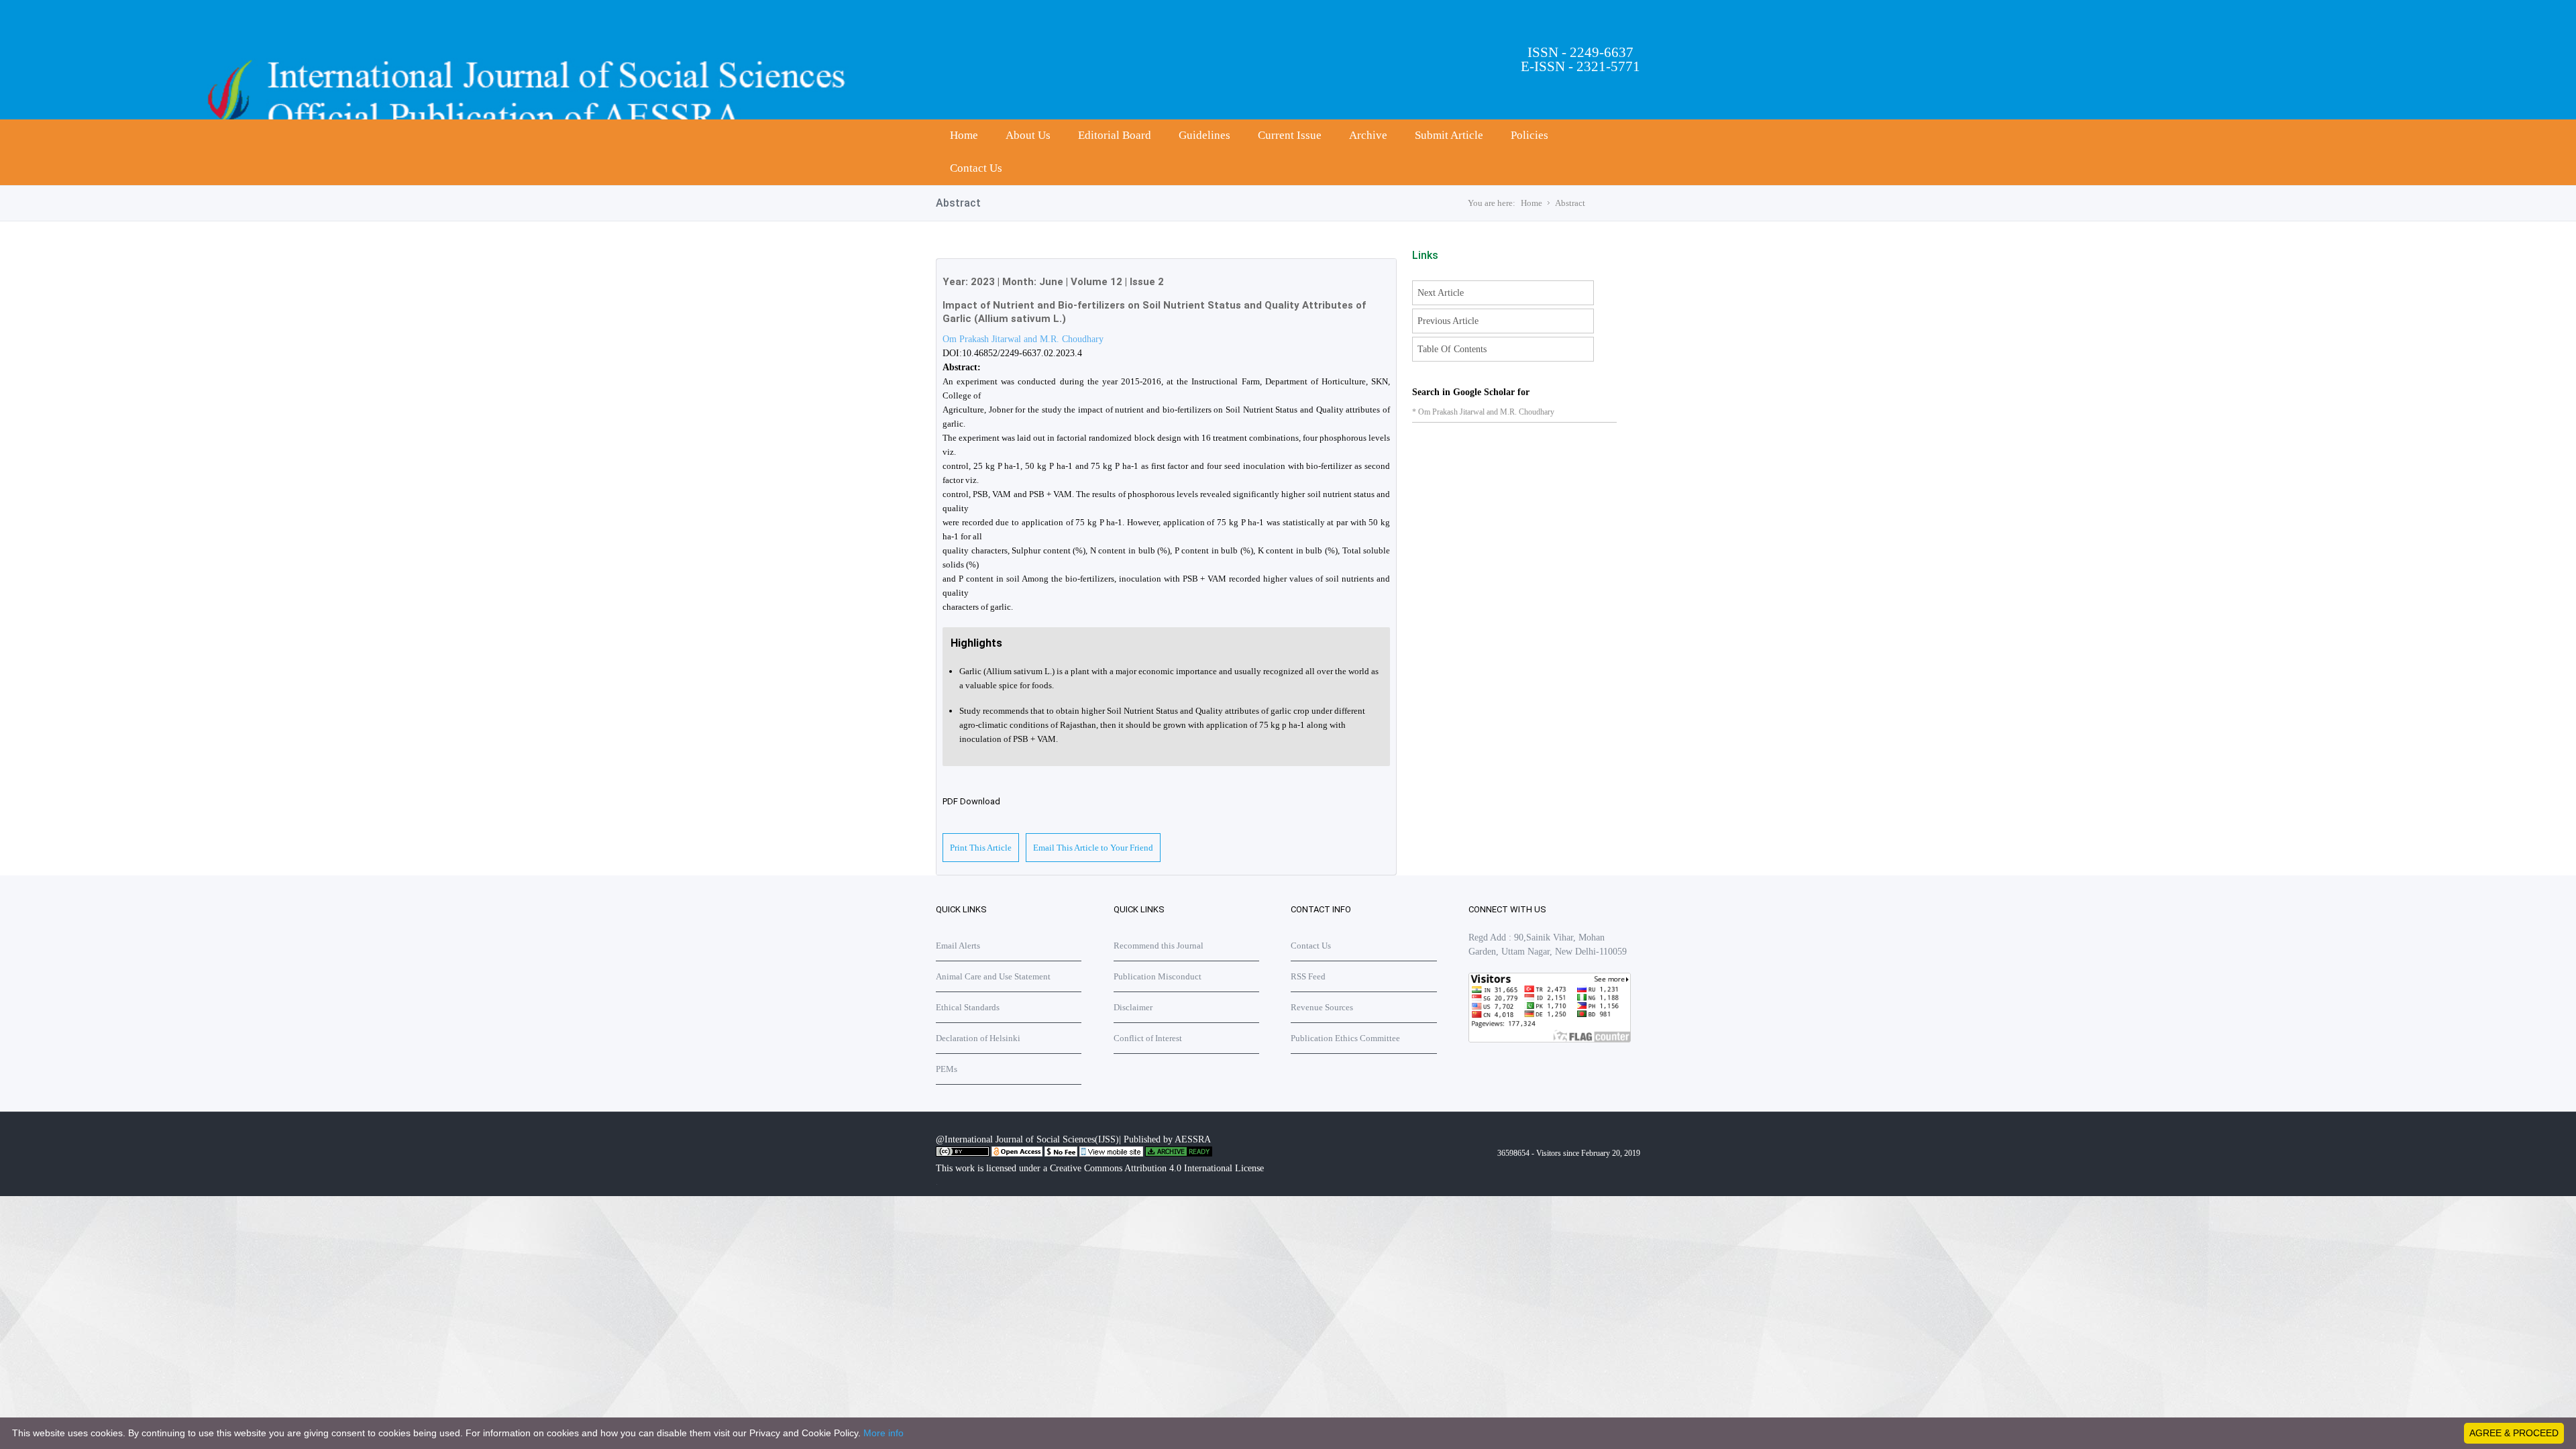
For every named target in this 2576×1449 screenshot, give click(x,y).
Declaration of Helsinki (978, 1038)
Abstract (1570, 203)
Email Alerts (958, 946)
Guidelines (1204, 135)
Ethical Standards (968, 1007)
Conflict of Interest (1148, 1038)
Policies (1529, 135)
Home (964, 135)
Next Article (1441, 293)
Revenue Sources (1322, 1007)
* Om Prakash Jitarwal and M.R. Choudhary (1483, 412)
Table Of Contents (1452, 349)
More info (883, 1433)
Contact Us (976, 168)
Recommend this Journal (1159, 946)
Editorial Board (1115, 135)
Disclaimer (1133, 1007)
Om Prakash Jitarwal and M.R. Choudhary (1023, 339)
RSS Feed (1308, 976)
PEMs (947, 1069)
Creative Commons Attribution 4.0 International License (1157, 1168)
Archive (1368, 135)
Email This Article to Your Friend (1093, 848)
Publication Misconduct (1158, 976)
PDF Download (971, 801)
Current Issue (1290, 135)
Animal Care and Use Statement (993, 976)
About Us (1028, 135)
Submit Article (1449, 135)
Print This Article (981, 848)
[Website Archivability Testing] (1179, 1154)
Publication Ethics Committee (1345, 1038)
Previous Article (1448, 321)
